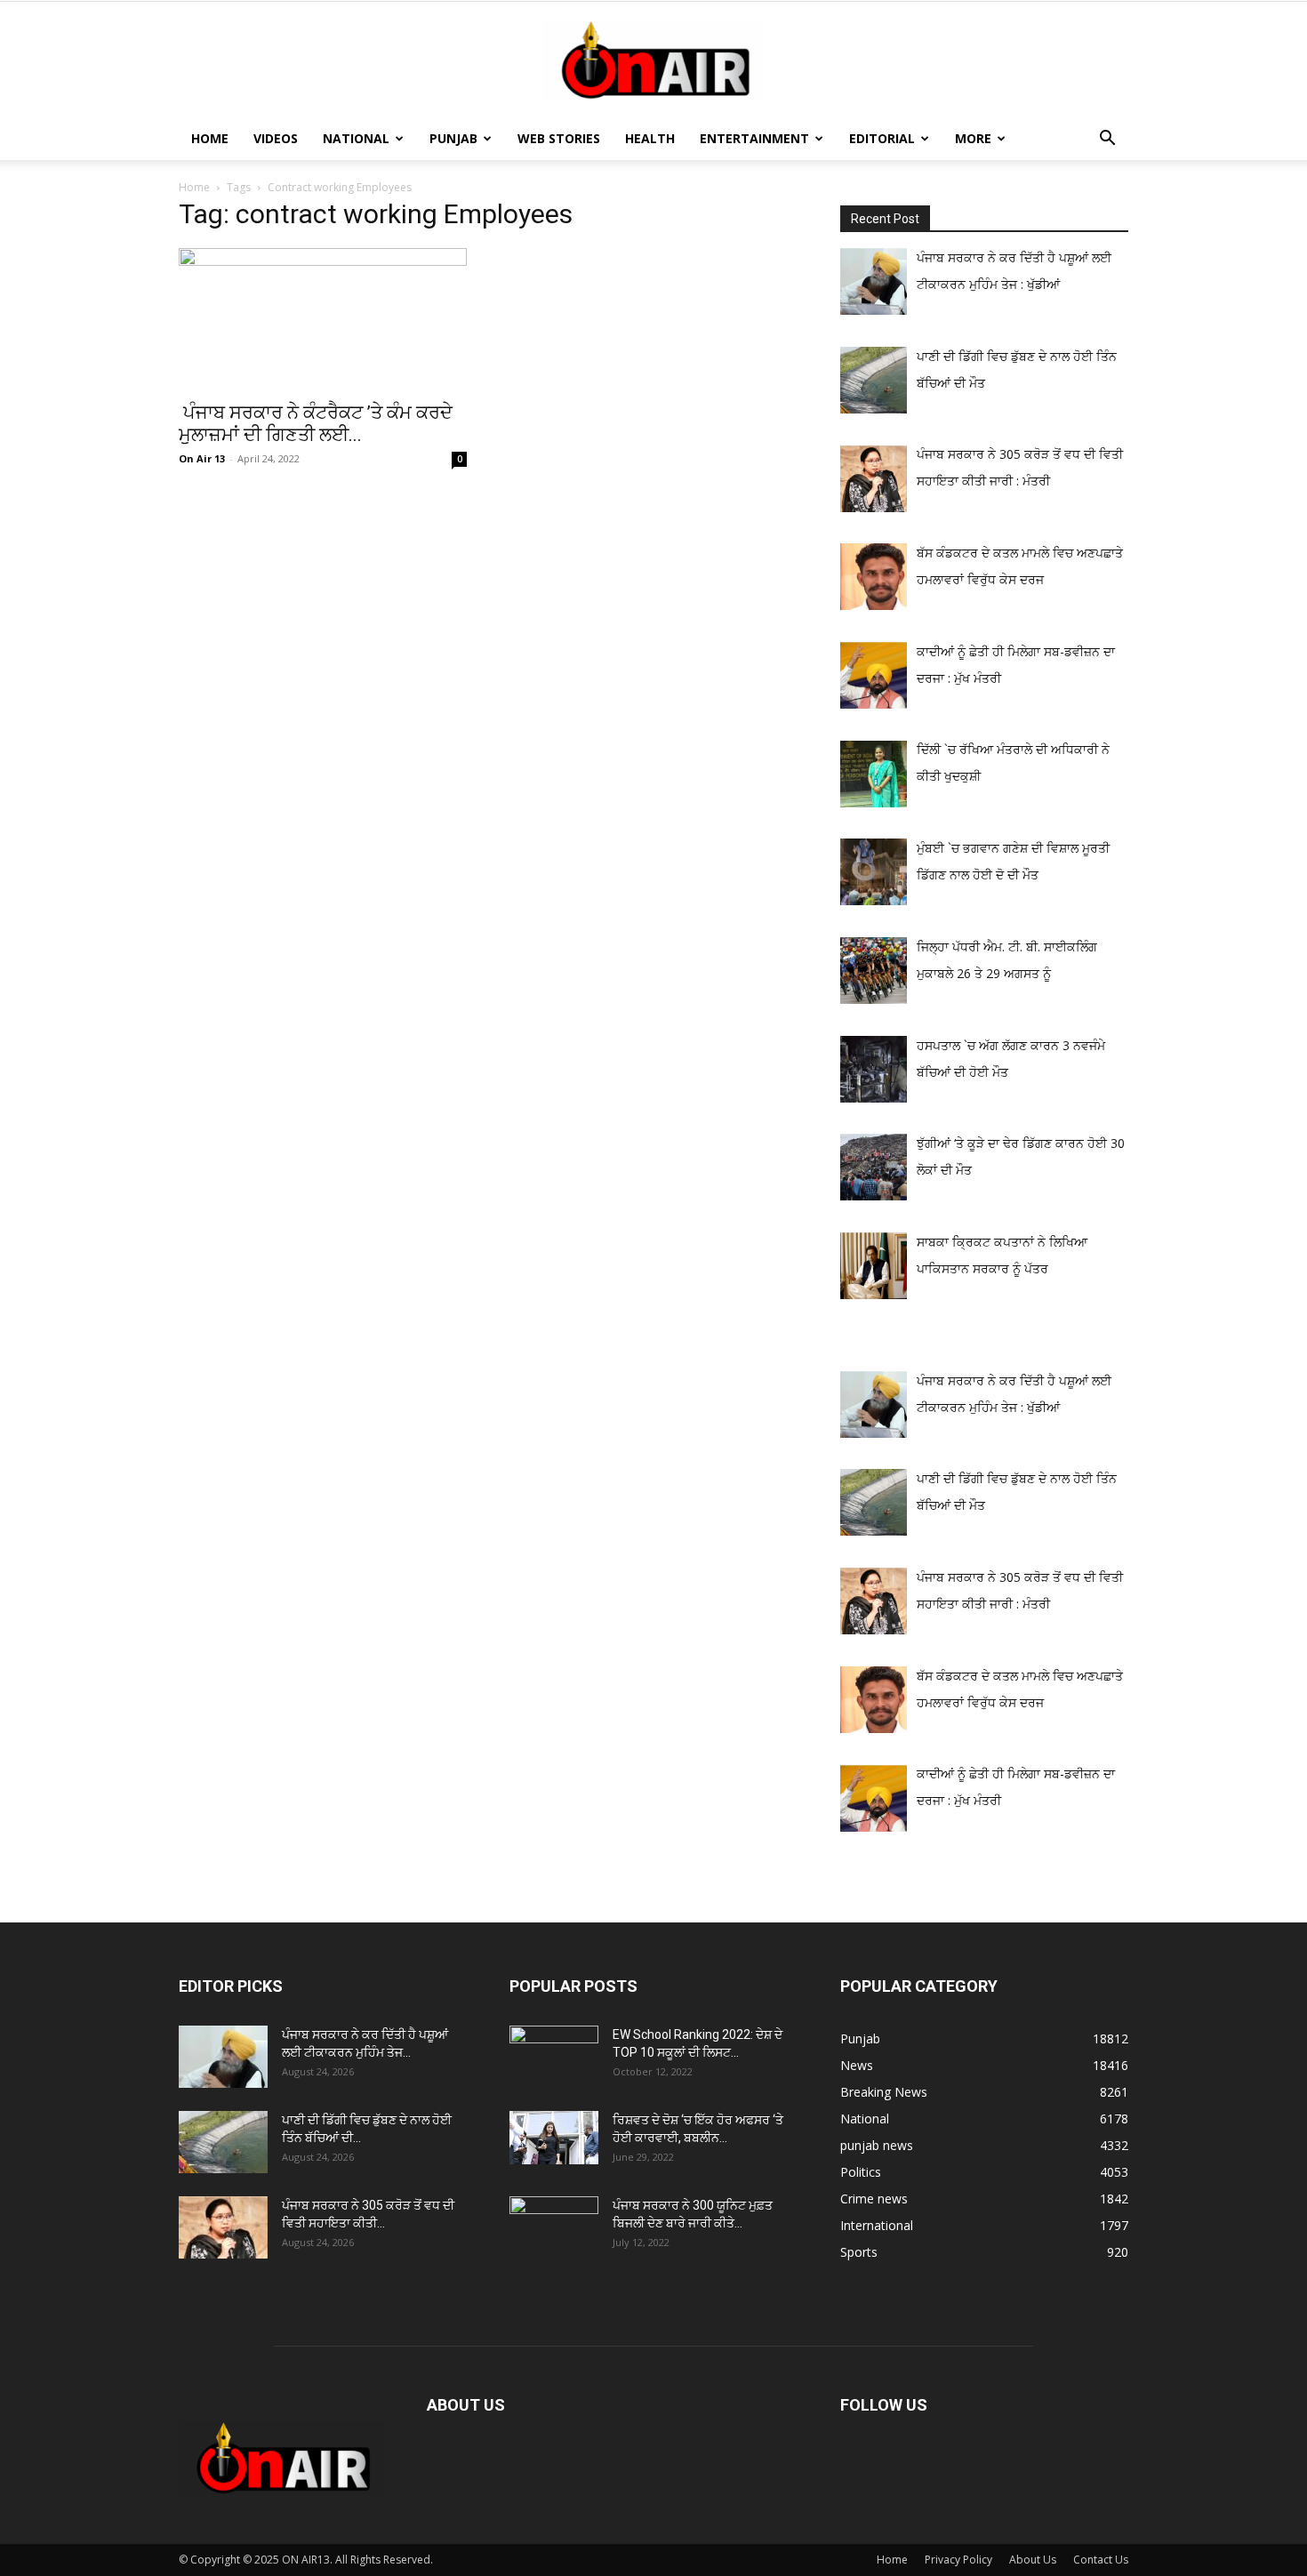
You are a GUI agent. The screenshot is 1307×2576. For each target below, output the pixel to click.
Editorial (882, 138)
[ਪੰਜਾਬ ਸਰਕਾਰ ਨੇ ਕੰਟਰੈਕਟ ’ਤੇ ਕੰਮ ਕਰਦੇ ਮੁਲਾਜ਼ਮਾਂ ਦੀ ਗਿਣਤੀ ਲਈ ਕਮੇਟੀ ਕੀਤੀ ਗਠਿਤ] (323, 319)
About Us (1033, 2560)
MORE (973, 138)
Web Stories (559, 138)
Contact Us (1101, 2560)
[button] (1107, 140)
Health (650, 138)
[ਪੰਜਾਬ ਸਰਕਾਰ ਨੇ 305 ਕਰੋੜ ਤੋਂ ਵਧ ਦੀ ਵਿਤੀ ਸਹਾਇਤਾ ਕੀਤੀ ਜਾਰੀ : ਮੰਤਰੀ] (223, 2227)
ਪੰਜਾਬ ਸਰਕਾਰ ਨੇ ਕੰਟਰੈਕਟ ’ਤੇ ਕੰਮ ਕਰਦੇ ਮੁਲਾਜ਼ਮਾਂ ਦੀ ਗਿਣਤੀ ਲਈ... (316, 424)
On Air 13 (202, 458)
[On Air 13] (653, 60)
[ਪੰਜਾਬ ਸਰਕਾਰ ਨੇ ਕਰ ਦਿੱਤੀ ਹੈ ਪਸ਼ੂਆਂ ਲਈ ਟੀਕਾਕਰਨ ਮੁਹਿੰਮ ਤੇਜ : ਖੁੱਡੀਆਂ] (223, 2057)
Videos (276, 138)
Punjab (453, 138)
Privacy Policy (958, 2560)
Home (210, 138)
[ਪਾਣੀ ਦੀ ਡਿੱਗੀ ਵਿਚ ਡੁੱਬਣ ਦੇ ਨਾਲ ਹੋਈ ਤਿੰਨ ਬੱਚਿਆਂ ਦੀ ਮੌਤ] (223, 2142)
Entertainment (754, 138)
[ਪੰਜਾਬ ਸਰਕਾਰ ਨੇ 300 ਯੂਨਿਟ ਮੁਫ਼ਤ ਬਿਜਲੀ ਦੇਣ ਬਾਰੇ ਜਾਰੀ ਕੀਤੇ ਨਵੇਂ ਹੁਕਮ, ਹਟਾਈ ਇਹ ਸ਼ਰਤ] (554, 2223)
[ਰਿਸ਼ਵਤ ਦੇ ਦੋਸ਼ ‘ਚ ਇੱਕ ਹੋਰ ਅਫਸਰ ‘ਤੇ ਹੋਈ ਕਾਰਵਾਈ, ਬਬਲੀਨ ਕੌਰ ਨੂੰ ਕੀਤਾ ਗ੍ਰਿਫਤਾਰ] (554, 2138)
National (356, 138)
